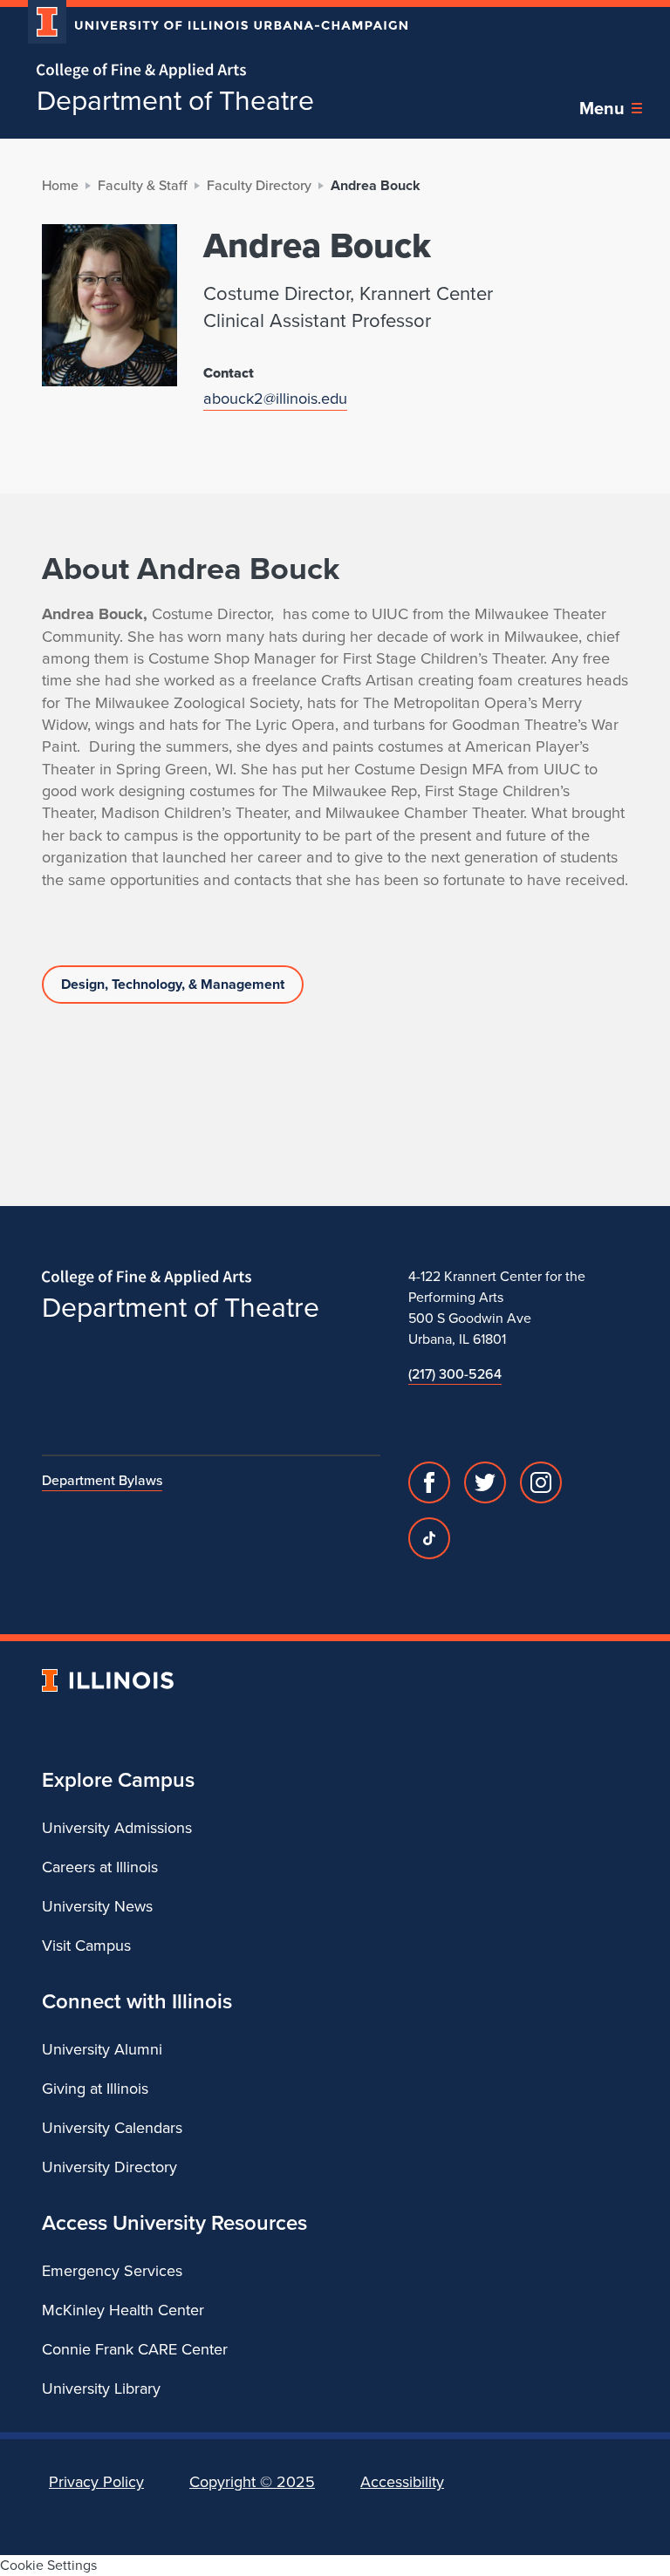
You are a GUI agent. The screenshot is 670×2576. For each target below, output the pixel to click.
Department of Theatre (175, 100)
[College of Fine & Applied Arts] (211, 71)
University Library (101, 2389)
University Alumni (102, 2049)
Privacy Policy (96, 2482)
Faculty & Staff (143, 185)
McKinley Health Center (123, 2310)
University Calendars (112, 2128)
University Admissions (117, 1828)
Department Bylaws (102, 1480)
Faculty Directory (259, 185)
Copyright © (252, 2482)
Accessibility (402, 2482)
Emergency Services (112, 2271)
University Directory (109, 2167)
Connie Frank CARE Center (135, 2349)
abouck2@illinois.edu (275, 398)
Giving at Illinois (95, 2089)
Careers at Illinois (100, 1867)
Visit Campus (86, 1946)
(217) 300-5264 (455, 1374)
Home (60, 185)
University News (97, 1906)
